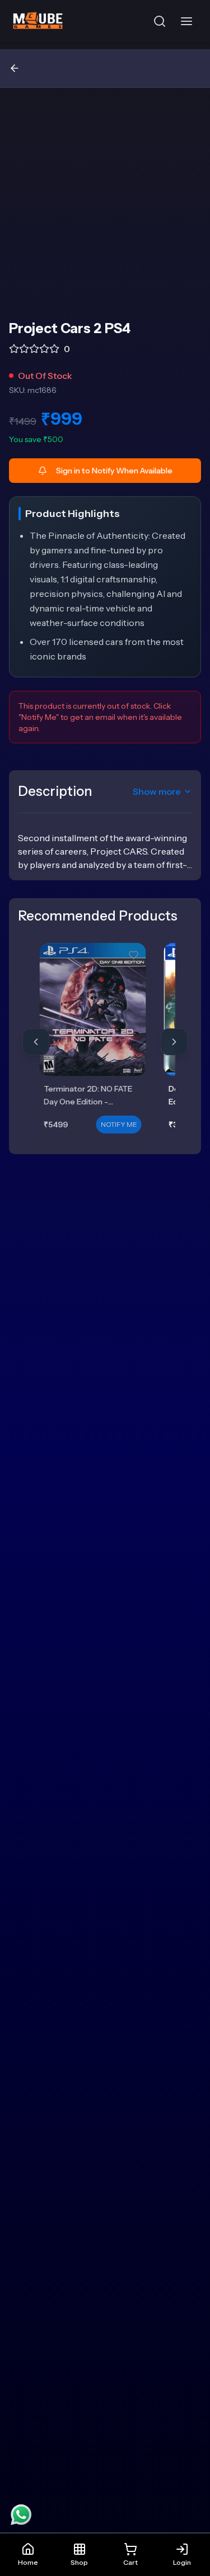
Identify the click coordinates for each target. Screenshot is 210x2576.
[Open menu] (189, 21)
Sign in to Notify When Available (114, 471)
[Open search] (160, 21)
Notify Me (119, 1124)
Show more (157, 791)
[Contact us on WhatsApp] (21, 2515)
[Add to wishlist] (134, 955)
